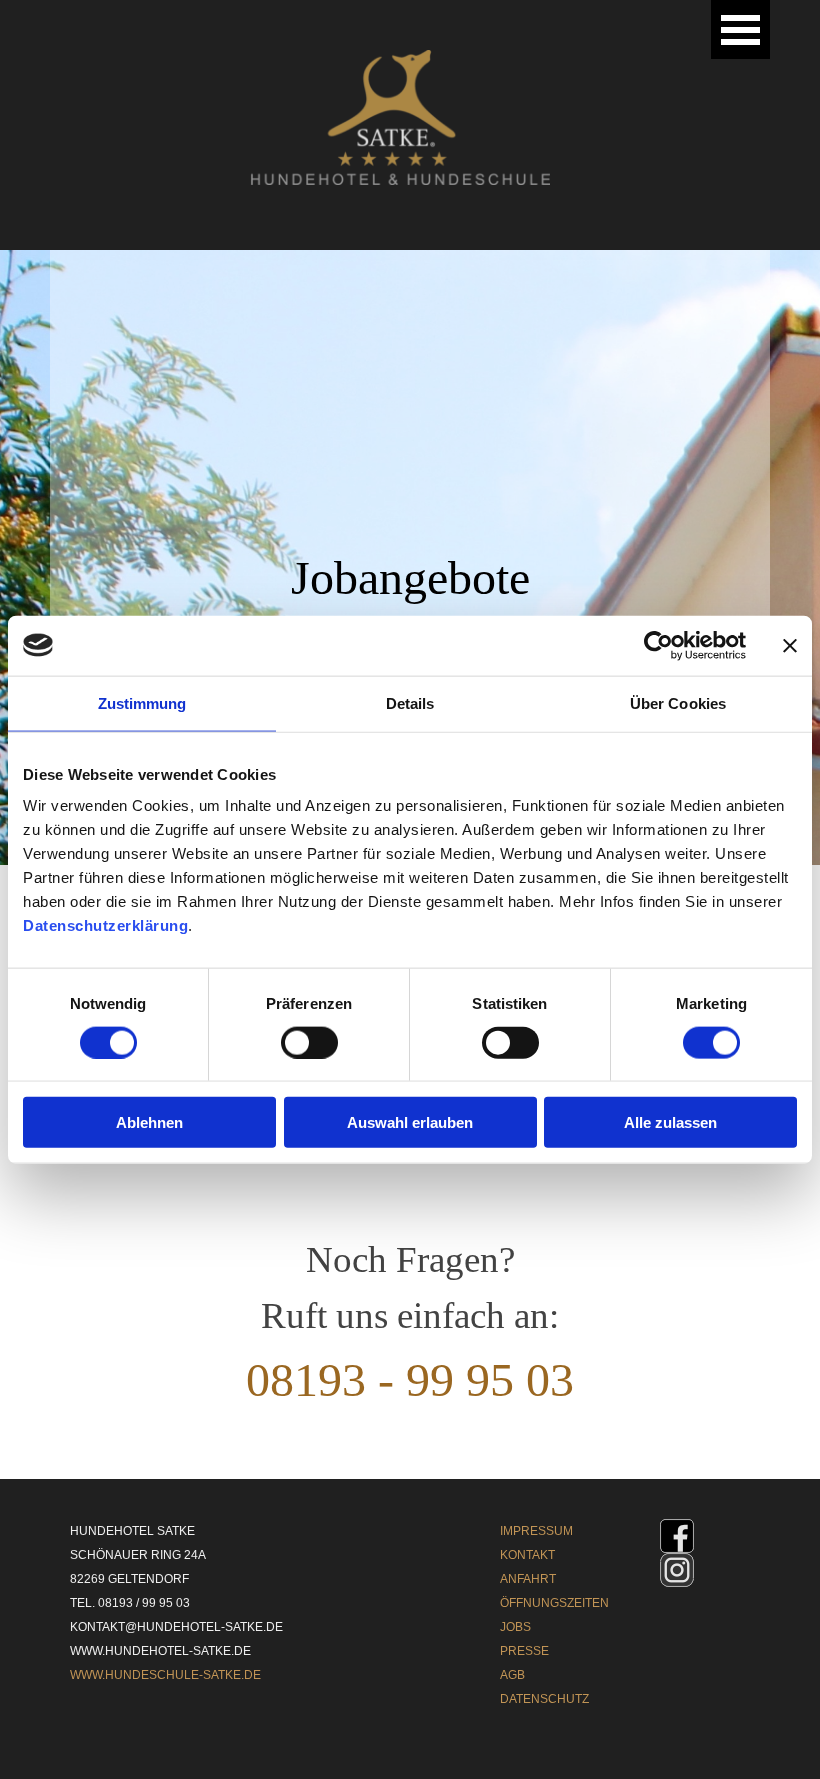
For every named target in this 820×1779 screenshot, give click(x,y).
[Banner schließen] (790, 645)
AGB (512, 1675)
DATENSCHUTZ (544, 1699)
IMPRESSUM (536, 1531)
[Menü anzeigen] (740, 29)
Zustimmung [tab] (142, 702)
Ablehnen (149, 1122)
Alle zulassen (670, 1122)
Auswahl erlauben (410, 1122)
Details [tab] (410, 702)
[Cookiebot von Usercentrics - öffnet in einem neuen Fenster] (658, 645)
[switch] (309, 1042)
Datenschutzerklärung (105, 925)
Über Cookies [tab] (678, 702)
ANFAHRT (528, 1579)
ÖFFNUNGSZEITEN (554, 1603)
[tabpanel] (410, 1348)
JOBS (515, 1627)
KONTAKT (527, 1555)
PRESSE (524, 1651)
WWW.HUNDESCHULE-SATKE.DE (165, 1675)
